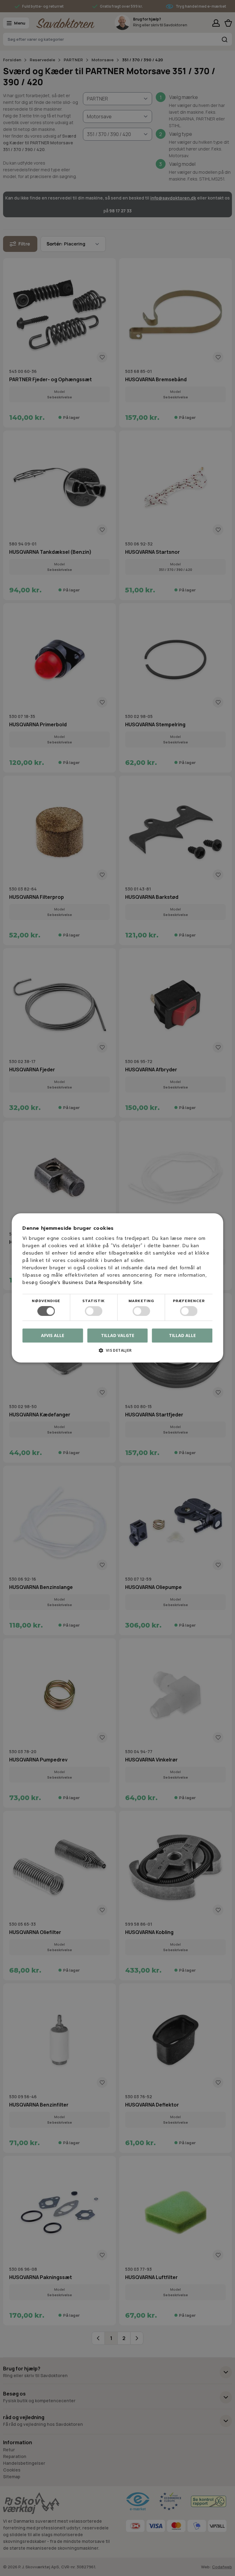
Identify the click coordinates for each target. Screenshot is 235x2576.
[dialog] (117, 1288)
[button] (117, 1353)
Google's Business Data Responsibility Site (91, 1282)
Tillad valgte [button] (118, 1335)
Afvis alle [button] (53, 1336)
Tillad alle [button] (182, 1335)
